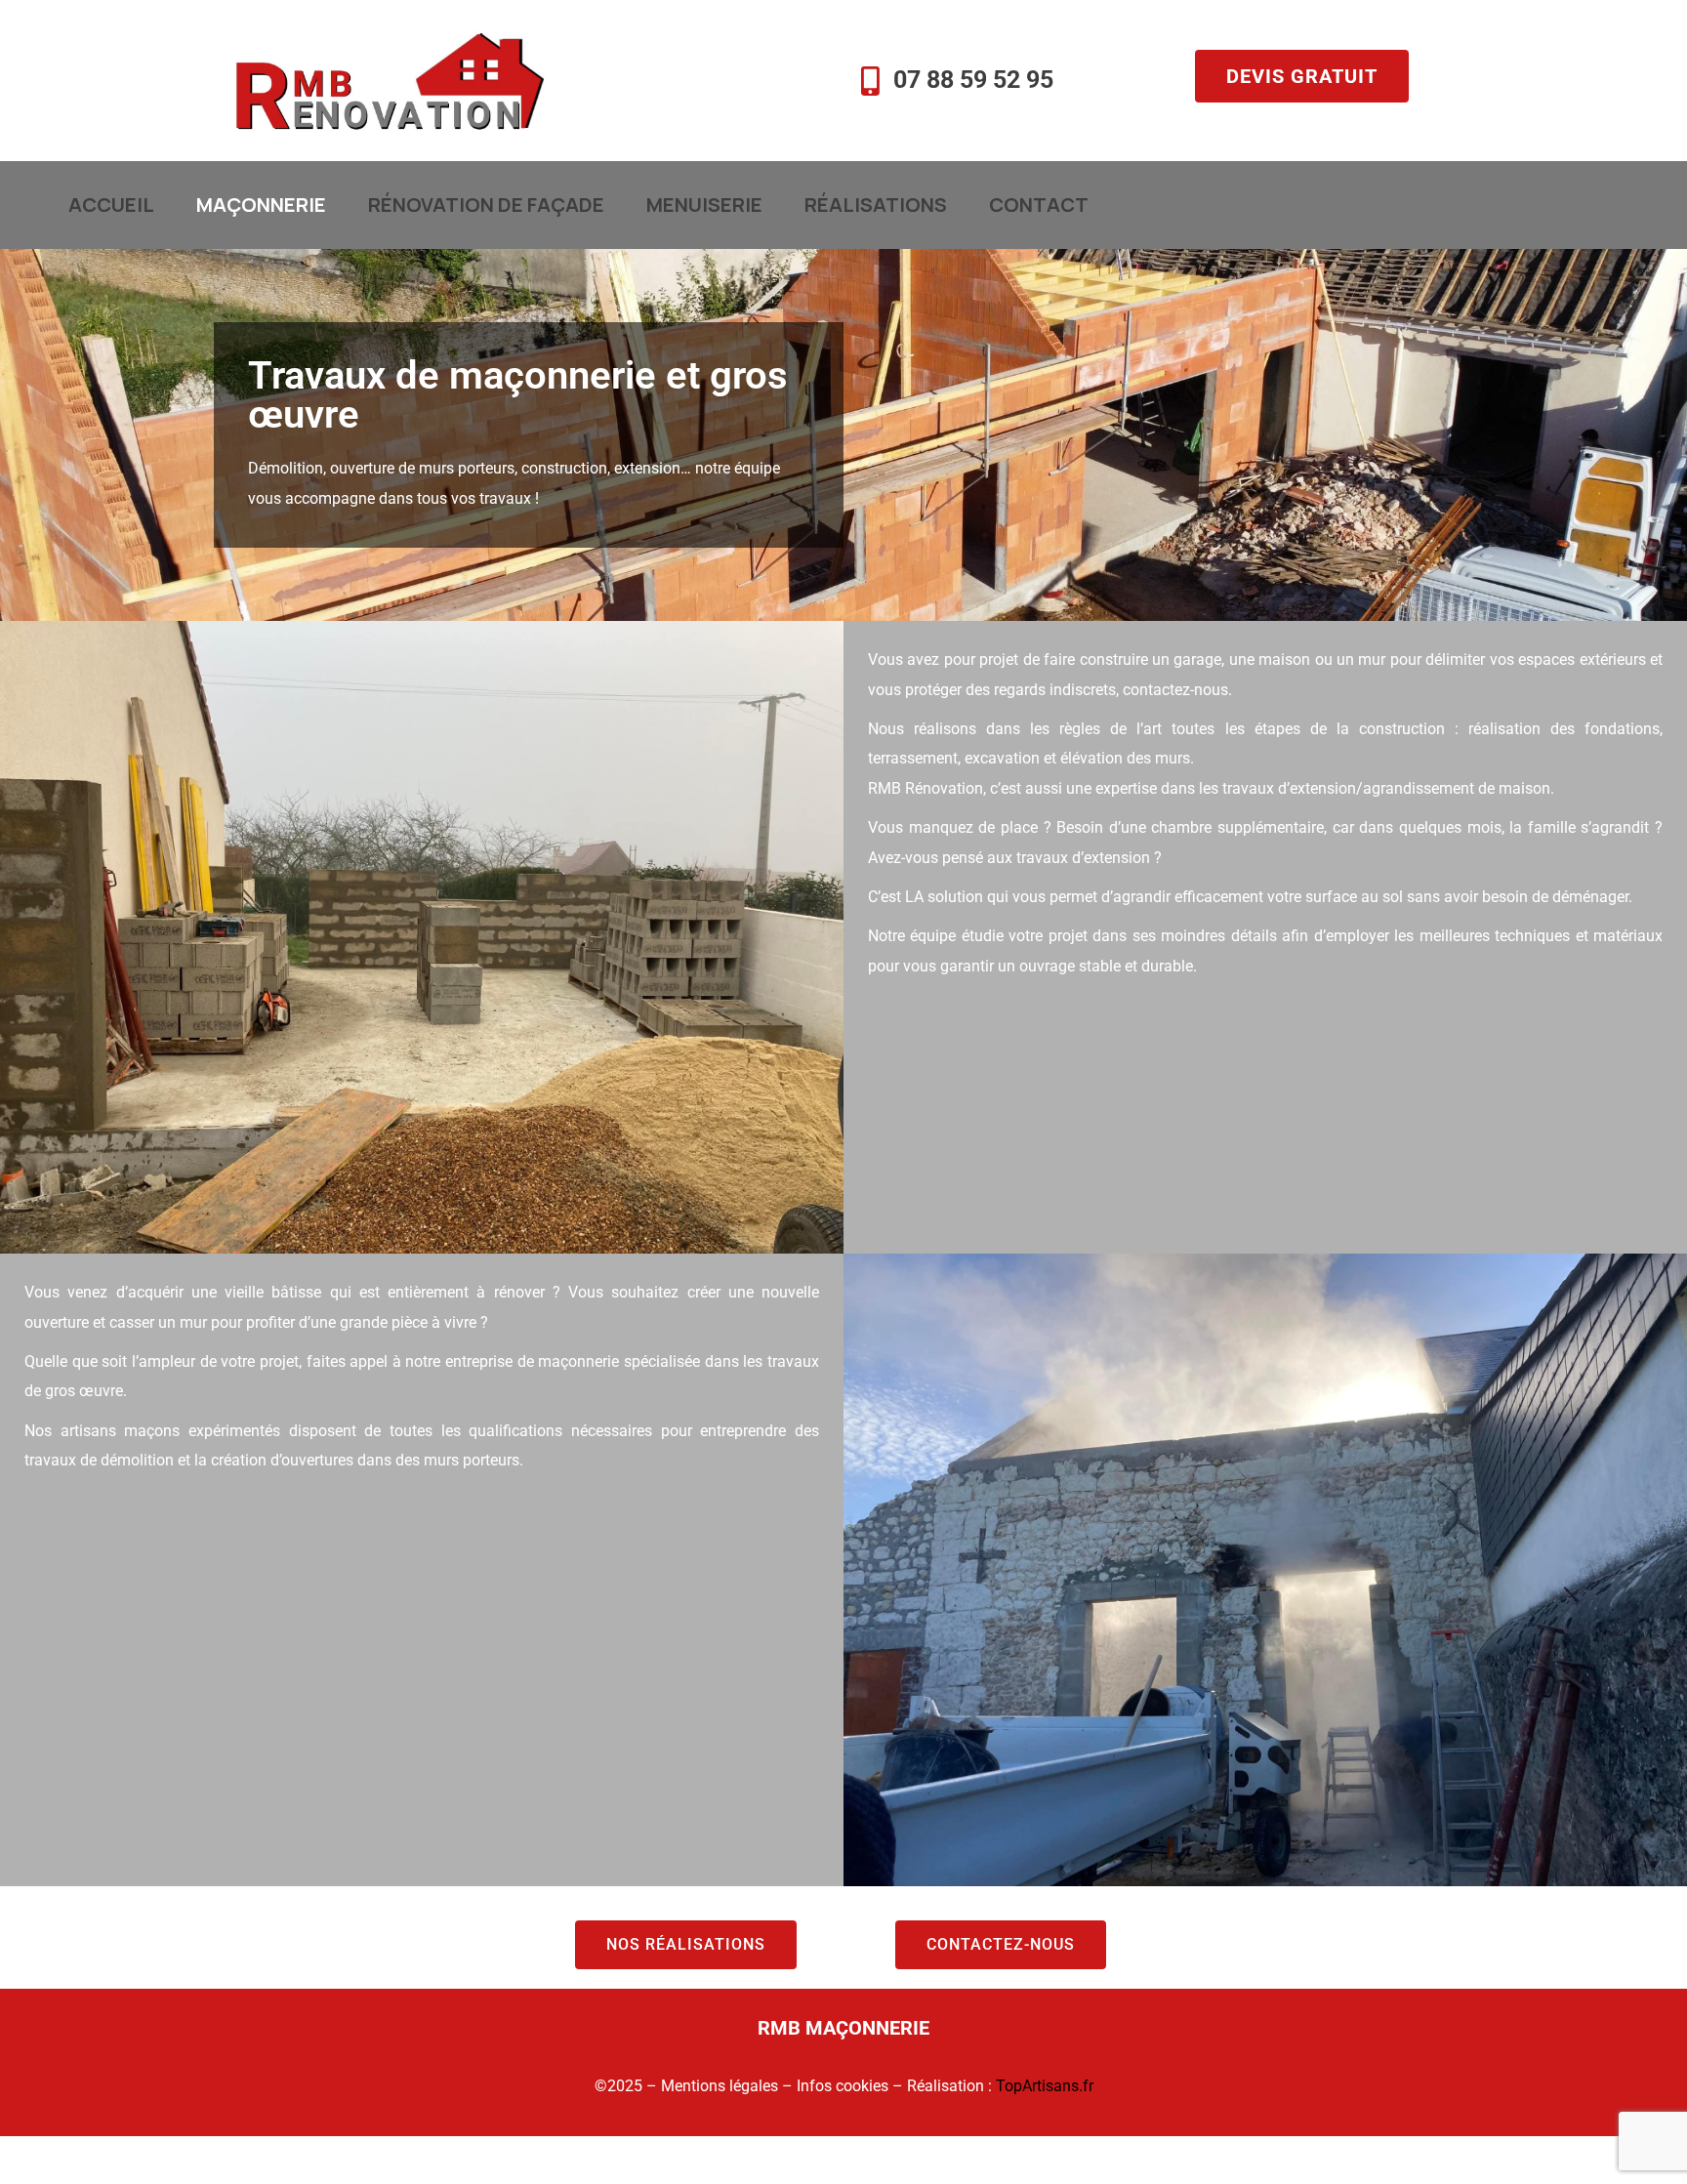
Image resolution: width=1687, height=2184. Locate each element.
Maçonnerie (261, 205)
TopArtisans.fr (1045, 2086)
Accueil (111, 205)
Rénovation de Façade (486, 205)
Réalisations (876, 205)
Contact (1039, 205)
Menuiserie (704, 205)
